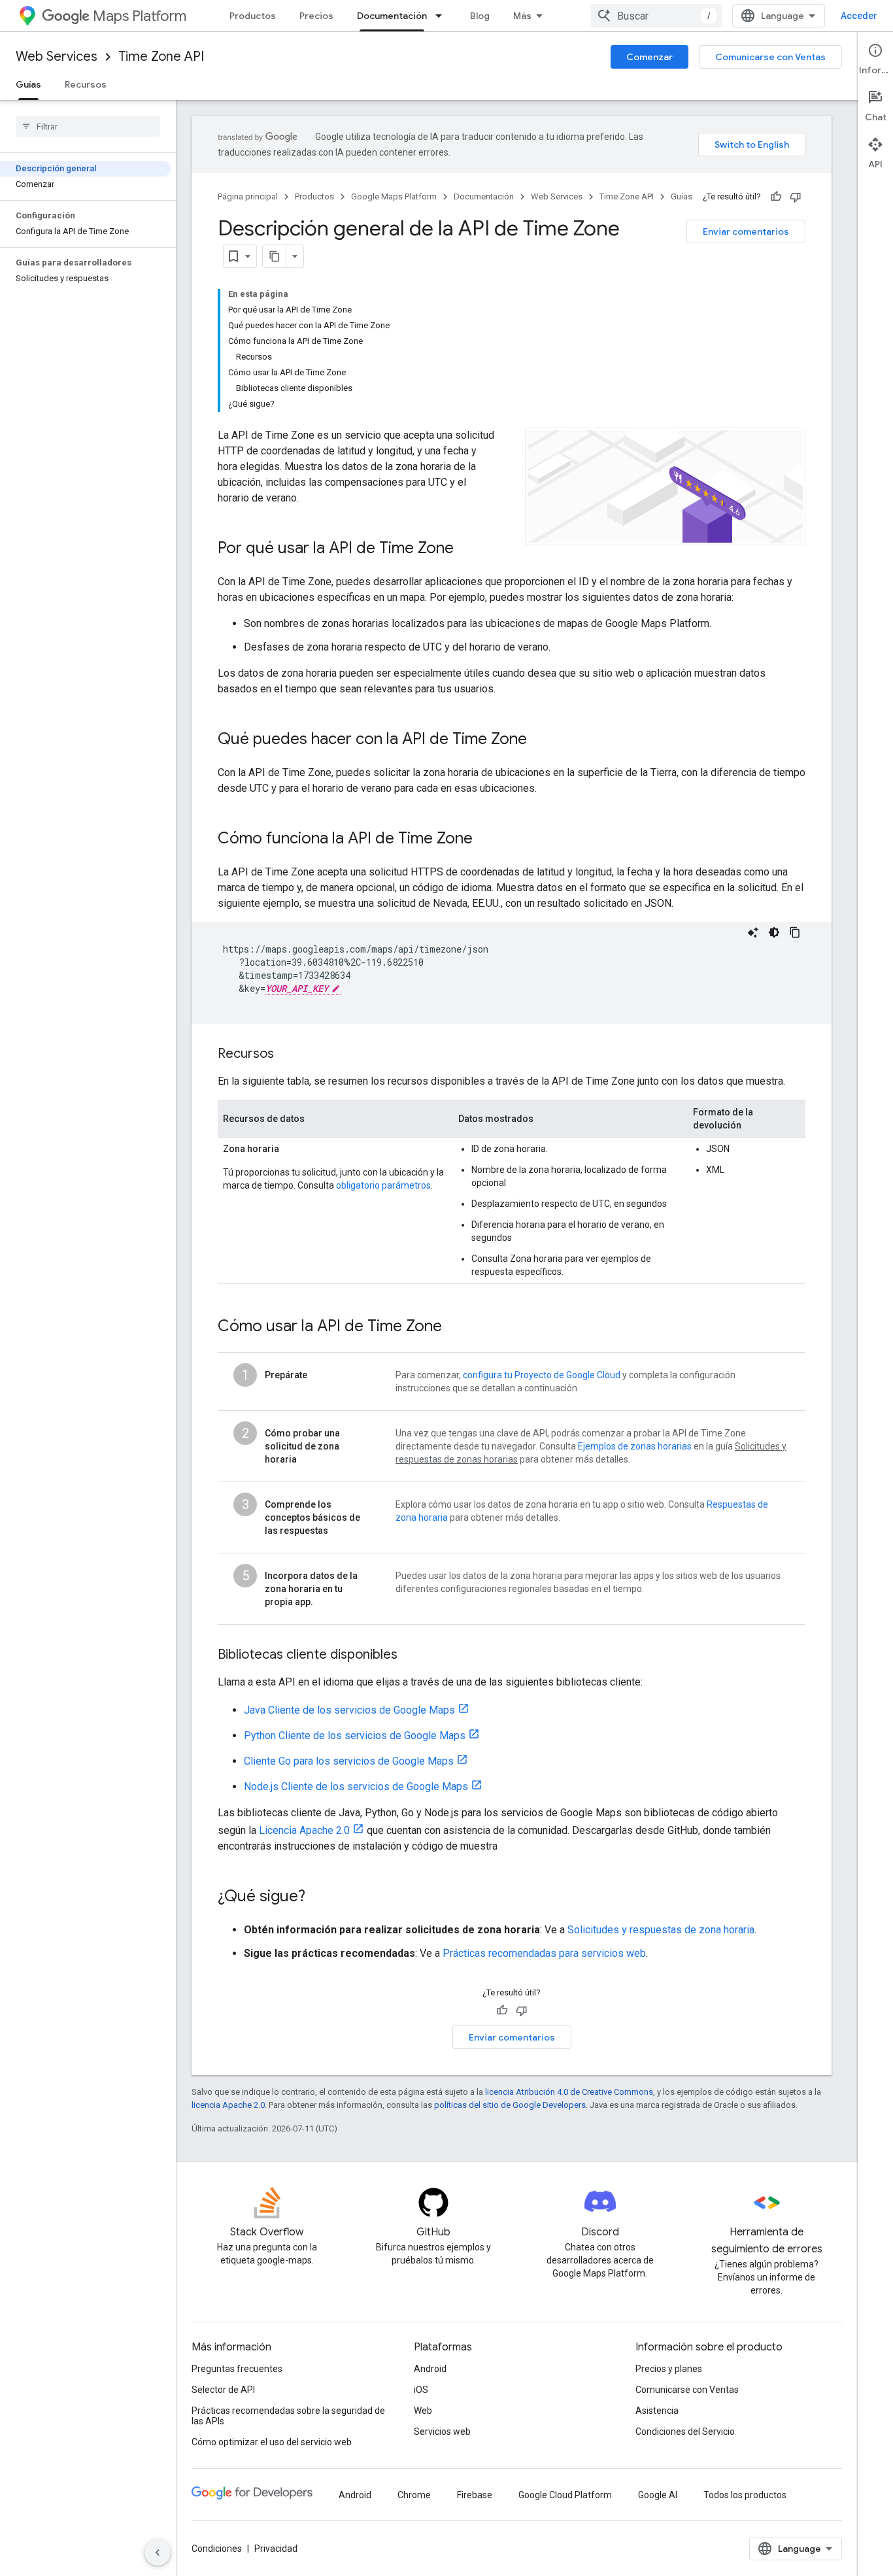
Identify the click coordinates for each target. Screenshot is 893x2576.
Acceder (859, 16)
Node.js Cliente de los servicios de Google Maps (356, 1787)
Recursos (86, 84)
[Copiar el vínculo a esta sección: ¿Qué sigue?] (318, 1897)
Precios (316, 16)
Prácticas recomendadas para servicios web (544, 1953)
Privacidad (276, 2549)
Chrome (414, 2495)
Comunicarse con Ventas (770, 57)
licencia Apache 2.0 (228, 2105)
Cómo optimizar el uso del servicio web (272, 2442)
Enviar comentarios (746, 231)
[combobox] (656, 16)
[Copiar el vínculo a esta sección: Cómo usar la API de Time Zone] (459, 1327)
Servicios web (442, 2432)
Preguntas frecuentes (237, 2369)
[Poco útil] (796, 197)
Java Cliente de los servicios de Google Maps (349, 1710)
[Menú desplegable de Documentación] (443, 16)
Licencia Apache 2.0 (304, 1830)
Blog (480, 16)
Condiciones (217, 2549)
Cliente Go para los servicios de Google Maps (349, 1761)
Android (430, 2369)
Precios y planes (669, 2369)
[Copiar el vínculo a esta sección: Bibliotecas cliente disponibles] (411, 1655)
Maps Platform (140, 16)
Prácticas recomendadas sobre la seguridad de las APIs (288, 2416)
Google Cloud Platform (565, 2495)
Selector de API (223, 2390)
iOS (421, 2390)
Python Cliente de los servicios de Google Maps (355, 1736)
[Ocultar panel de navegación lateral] (158, 2552)
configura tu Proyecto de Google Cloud (542, 1375)
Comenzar (649, 57)
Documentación (392, 16)
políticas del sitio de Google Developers (510, 2105)
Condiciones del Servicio (685, 2432)
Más (522, 16)
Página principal (248, 196)
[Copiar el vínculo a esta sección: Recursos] (287, 1055)
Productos (253, 16)
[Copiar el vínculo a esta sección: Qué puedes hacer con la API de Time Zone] (540, 740)
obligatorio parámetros (383, 1185)
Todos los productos (745, 2495)
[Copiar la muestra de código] (795, 932)
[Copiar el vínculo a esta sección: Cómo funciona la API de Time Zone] (486, 839)
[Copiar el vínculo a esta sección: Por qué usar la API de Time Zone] (467, 549)
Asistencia (657, 2411)
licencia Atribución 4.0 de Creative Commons (569, 2092)
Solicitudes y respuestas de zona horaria (661, 1930)
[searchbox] (88, 126)
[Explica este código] (753, 932)
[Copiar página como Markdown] (275, 256)
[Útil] (776, 197)
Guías (28, 84)
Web (423, 2411)
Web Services (57, 57)
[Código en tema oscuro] (774, 932)
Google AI (658, 2495)
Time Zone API (161, 57)
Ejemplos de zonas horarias (635, 1446)
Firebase (475, 2495)
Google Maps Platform (394, 196)
